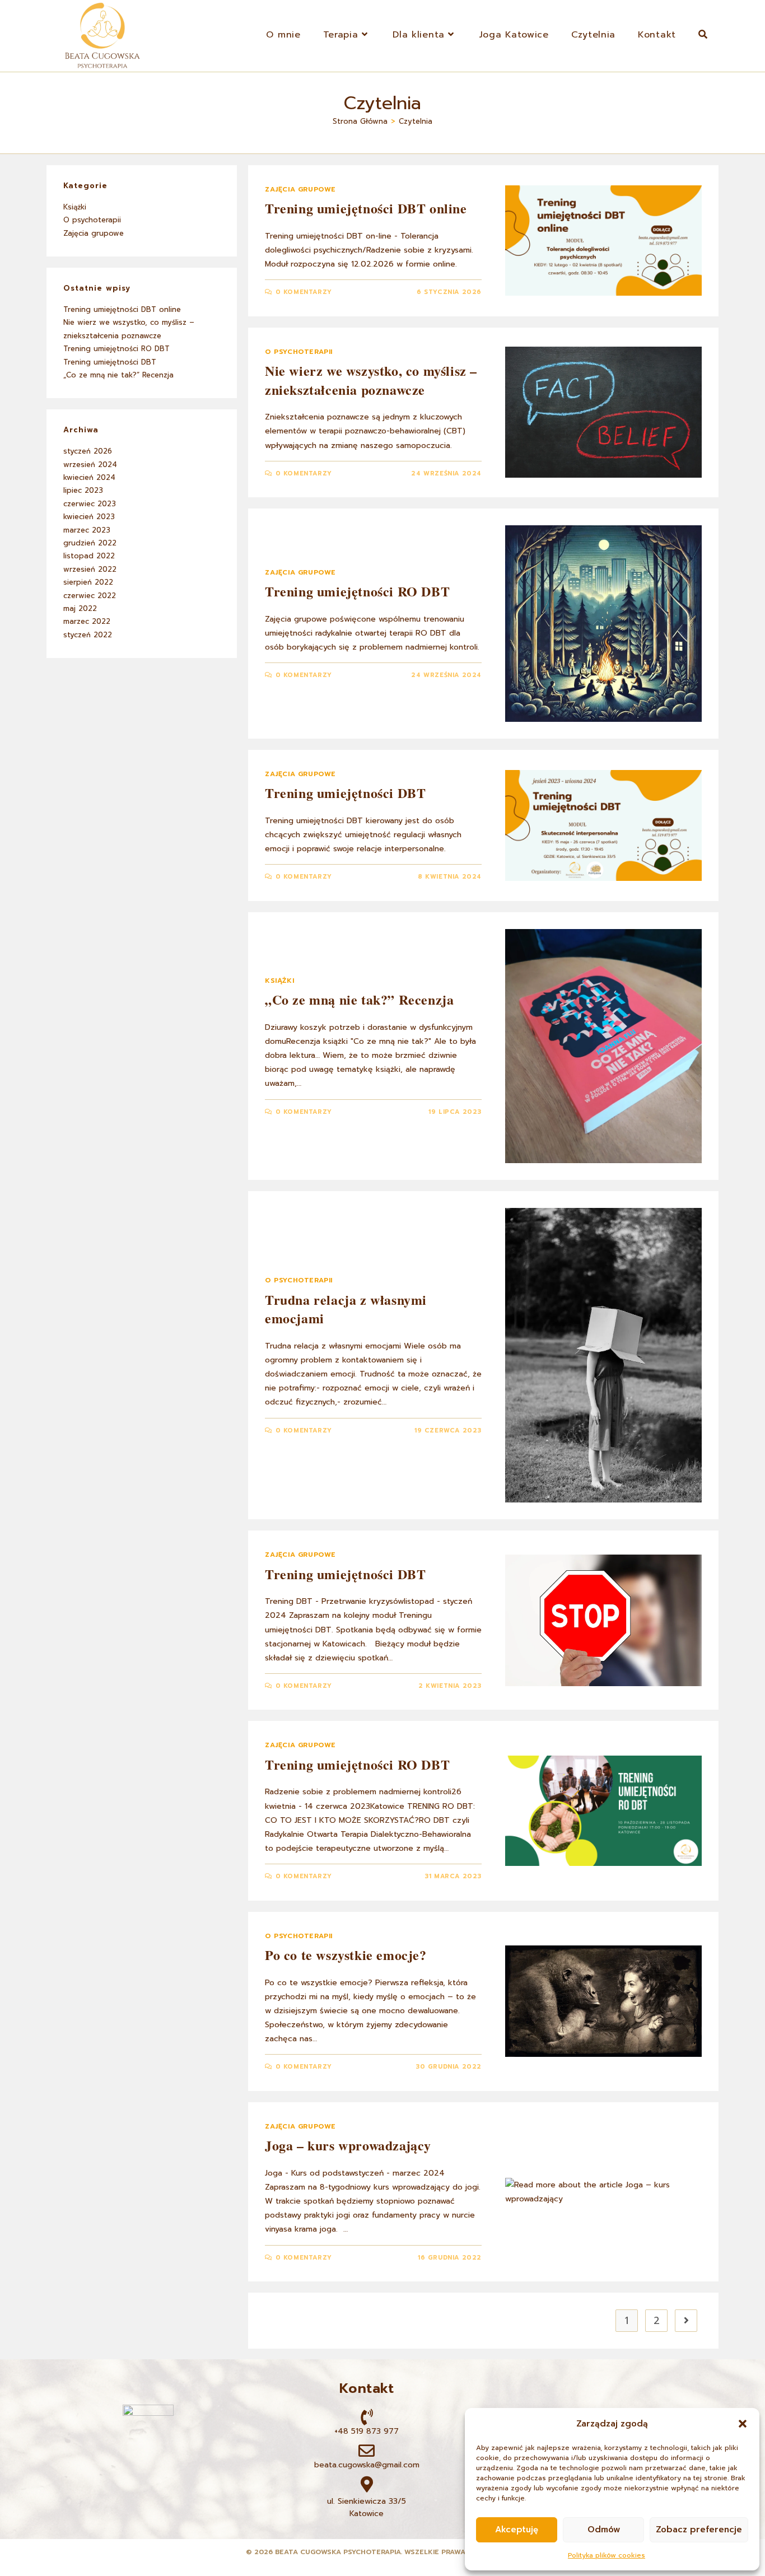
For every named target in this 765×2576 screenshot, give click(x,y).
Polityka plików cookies (607, 2555)
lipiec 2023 (83, 490)
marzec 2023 (87, 530)
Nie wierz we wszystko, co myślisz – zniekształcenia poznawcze (371, 380)
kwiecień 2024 (89, 477)
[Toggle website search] (703, 35)
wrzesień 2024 (90, 465)
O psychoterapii (299, 352)
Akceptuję (517, 2530)
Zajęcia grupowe (300, 189)
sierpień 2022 (88, 582)
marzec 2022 (87, 621)
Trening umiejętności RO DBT (357, 591)
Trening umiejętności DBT (345, 793)
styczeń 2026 (88, 451)
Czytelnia (416, 121)
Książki (279, 981)
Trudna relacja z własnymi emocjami (346, 1309)
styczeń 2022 (88, 635)
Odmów (604, 2530)
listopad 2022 (89, 556)
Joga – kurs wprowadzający (348, 2145)
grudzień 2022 (90, 543)
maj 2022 (80, 608)
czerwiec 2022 (90, 596)
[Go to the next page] (686, 2321)
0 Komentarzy (304, 292)
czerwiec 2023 (90, 504)
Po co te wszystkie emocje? (346, 1955)
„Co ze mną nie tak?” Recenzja (359, 999)
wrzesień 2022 (90, 569)
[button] (743, 2424)
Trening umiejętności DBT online (366, 208)
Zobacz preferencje (699, 2530)
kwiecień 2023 (89, 517)
